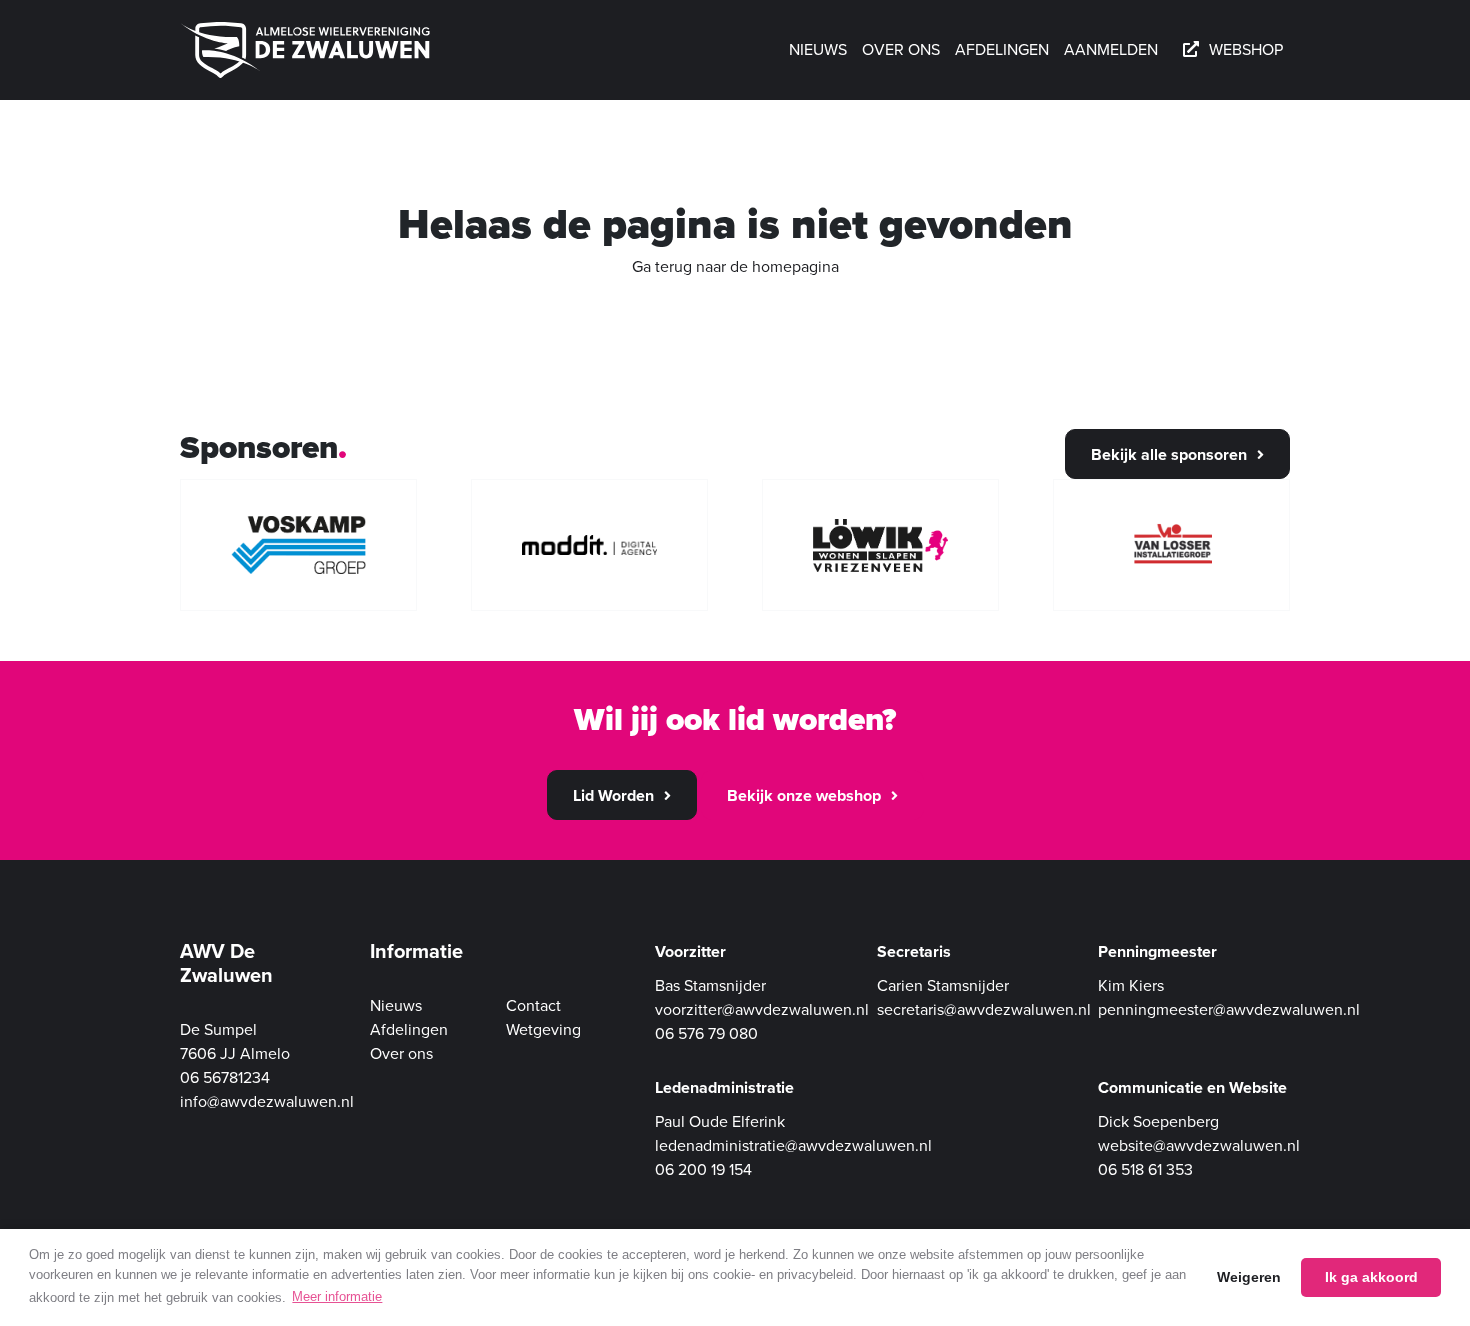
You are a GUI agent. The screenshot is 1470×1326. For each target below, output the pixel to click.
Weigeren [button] (1249, 1277)
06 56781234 (225, 1078)
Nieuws (818, 50)
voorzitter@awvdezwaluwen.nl (762, 1010)
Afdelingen (1002, 50)
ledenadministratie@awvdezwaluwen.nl (793, 1146)
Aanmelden (1111, 50)
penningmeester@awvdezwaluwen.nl (1229, 1010)
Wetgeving (543, 1030)
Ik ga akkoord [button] (1371, 1277)
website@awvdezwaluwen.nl (1199, 1146)
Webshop (1246, 50)
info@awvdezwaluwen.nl (267, 1102)
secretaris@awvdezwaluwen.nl (984, 1010)
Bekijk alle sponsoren (1169, 455)
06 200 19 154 (703, 1170)
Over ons (901, 50)
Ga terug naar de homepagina (735, 267)
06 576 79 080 (706, 1034)
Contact (533, 1006)
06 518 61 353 (1145, 1170)
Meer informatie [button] (337, 1296)
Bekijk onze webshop (804, 796)
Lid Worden (613, 796)
